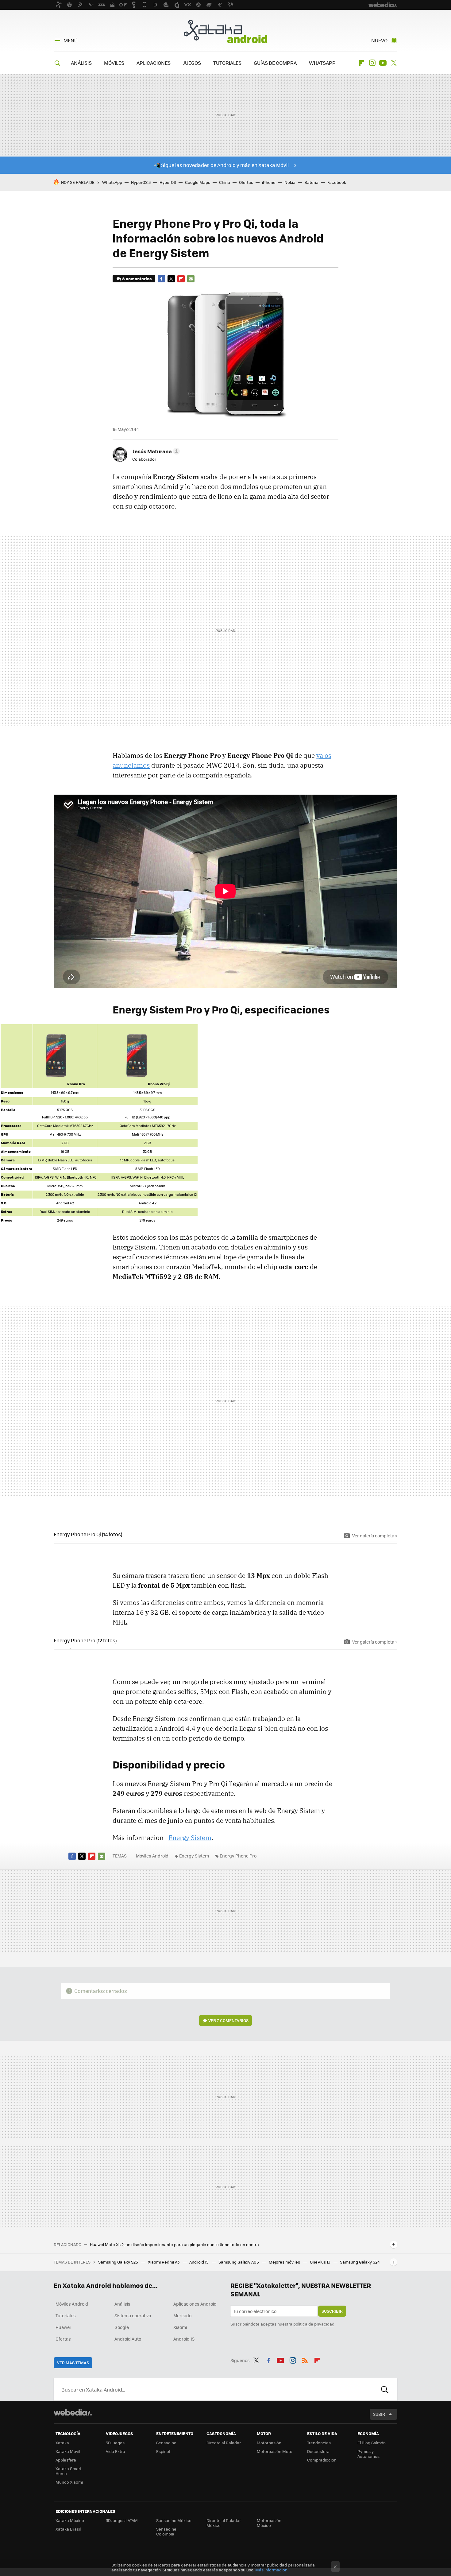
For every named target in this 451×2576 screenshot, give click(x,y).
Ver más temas (73, 2363)
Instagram (372, 63)
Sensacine (166, 2443)
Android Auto (128, 2339)
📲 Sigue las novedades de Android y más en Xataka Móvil (221, 165)
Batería (311, 182)
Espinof (163, 2451)
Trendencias (319, 2443)
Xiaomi (180, 2327)
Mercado (182, 2315)
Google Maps (198, 182)
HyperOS (168, 182)
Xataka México (70, 2520)
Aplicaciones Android (195, 2304)
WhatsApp (112, 182)
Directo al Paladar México (224, 2523)
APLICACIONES (154, 63)
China (225, 182)
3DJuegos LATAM (122, 2520)
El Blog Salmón (372, 2443)
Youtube (383, 63)
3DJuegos (115, 2443)
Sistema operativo (133, 2315)
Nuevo (379, 40)
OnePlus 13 (320, 2262)
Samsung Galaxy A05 (239, 2262)
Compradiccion (322, 2460)
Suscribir (332, 2311)
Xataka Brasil (68, 2529)
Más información (271, 2570)
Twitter (394, 63)
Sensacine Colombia (166, 2531)
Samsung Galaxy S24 (360, 2262)
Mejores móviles (285, 2262)
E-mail (191, 279)
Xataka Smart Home (69, 2471)
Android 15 (199, 2262)
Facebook (337, 182)
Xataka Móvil (68, 2451)
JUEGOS (192, 63)
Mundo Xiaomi (69, 2482)
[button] (155, 451)
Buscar (385, 2389)
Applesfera (66, 2460)
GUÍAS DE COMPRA (275, 63)
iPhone (269, 182)
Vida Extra (116, 2451)
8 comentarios (137, 279)
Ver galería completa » (375, 1536)
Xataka (62, 2443)
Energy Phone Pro (238, 1856)
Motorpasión (269, 2443)
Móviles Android (152, 1856)
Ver (228, 2020)
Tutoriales (66, 2315)
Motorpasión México (269, 2523)
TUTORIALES (227, 63)
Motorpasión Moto (275, 2451)
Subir (379, 2414)
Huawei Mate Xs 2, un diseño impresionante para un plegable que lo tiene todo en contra (174, 2245)
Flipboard (361, 63)
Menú (71, 40)
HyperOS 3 (141, 182)
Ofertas (246, 182)
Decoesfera (318, 2451)
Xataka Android (225, 31)
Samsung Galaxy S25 (119, 2262)
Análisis (122, 2304)
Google (122, 2327)
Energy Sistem (190, 1838)
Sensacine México (174, 2520)
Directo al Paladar (224, 2443)
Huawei (63, 2327)
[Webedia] (73, 2412)
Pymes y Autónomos (368, 2454)
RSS (305, 2359)
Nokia (290, 182)
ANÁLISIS (81, 63)
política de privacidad (314, 2324)
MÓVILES (114, 63)
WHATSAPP (322, 63)
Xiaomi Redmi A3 (164, 2262)
